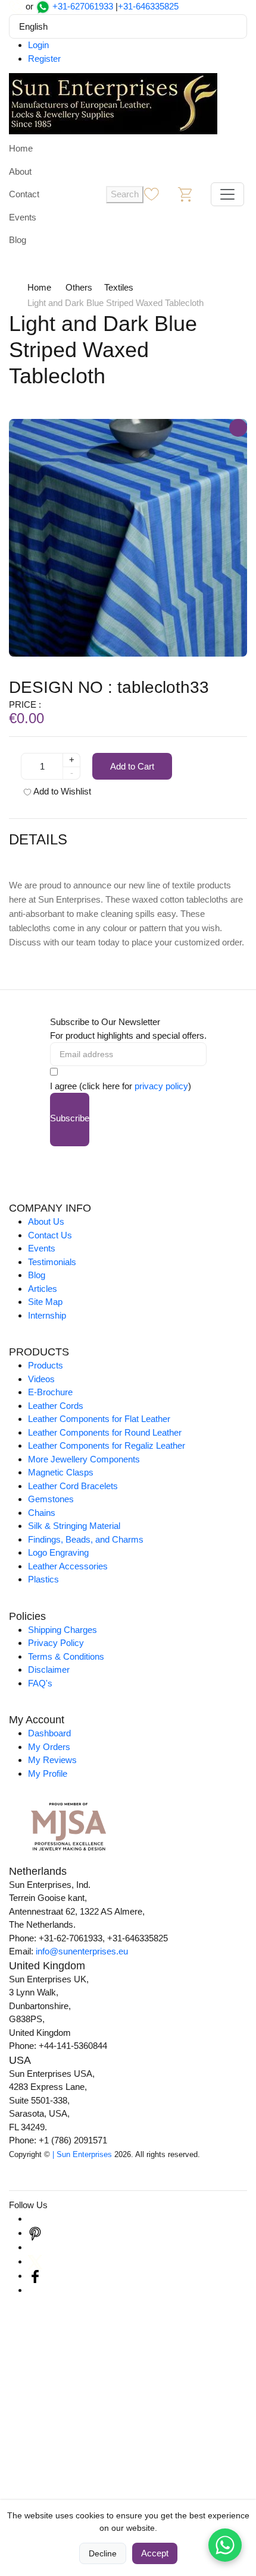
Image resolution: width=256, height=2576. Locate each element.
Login (38, 45)
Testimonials (52, 1262)
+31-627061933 (83, 6)
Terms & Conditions (66, 1656)
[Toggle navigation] (227, 194)
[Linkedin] (35, 2247)
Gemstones (51, 1499)
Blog (18, 240)
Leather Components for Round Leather (105, 1432)
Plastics (43, 1579)
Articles (43, 1289)
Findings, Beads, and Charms (86, 1539)
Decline (103, 2553)
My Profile (48, 1773)
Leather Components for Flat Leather (99, 1419)
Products (46, 1365)
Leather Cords (56, 1406)
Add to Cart (132, 766)
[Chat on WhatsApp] (225, 2545)
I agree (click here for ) (121, 1086)
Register (44, 59)
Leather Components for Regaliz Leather (107, 1445)
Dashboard (49, 1733)
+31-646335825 (148, 6)
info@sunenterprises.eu (82, 1951)
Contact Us (50, 1235)
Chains (42, 1513)
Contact (24, 194)
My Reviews (52, 1760)
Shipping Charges (63, 1630)
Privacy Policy (56, 1643)
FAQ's (40, 1683)
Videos (41, 1379)
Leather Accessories (68, 1566)
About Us (46, 1221)
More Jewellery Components (84, 1459)
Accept (155, 2553)
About (20, 171)
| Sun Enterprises (82, 2154)
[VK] (35, 2290)
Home (21, 148)
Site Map (45, 1302)
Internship (47, 1315)
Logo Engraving (58, 1552)
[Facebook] (35, 2276)
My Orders (49, 1747)
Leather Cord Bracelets (73, 1486)
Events (23, 217)
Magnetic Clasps (61, 1472)
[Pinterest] (35, 2233)
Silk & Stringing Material (74, 1526)
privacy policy (161, 1086)
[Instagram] (35, 2219)
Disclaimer (49, 1669)
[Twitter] (35, 2261)
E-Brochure (50, 1392)
